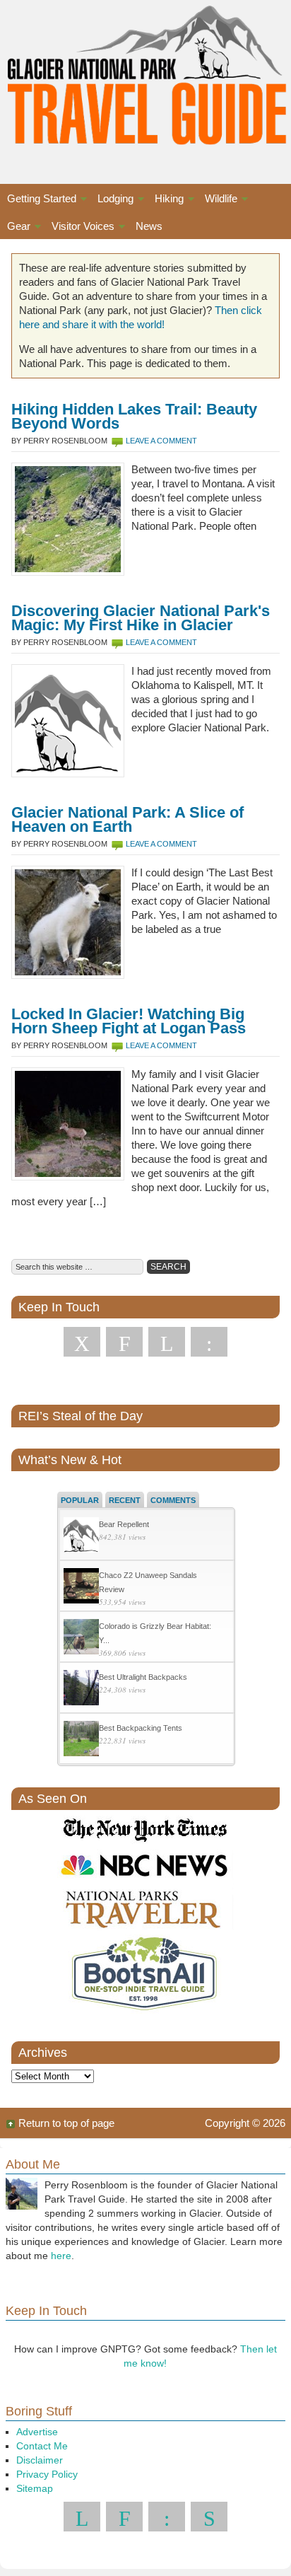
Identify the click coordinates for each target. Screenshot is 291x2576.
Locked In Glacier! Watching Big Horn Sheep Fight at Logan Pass (129, 1021)
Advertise (37, 2432)
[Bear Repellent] (81, 1537)
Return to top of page (66, 2123)
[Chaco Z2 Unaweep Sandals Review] (81, 1588)
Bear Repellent (124, 1524)
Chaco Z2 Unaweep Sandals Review (148, 1582)
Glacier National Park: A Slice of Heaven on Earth (127, 819)
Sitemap (35, 2488)
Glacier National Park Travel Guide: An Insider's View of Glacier (145, 78)
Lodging (112, 201)
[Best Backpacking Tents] (81, 1740)
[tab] (80, 1499)
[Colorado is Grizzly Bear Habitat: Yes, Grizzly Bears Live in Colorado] (81, 1638)
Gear (15, 228)
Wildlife (218, 201)
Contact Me (42, 2446)
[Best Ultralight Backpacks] (81, 1689)
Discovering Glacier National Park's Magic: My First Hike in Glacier (141, 618)
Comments (173, 1500)
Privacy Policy (47, 2474)
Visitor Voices (79, 228)
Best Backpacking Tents (141, 1728)
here (61, 2256)
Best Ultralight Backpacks (143, 1677)
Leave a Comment (161, 441)
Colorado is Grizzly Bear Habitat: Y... (155, 1633)
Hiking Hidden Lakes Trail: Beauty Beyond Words (134, 416)
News (149, 226)
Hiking (166, 201)
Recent (125, 1500)
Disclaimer (40, 2460)
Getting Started (38, 201)
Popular (80, 1500)
